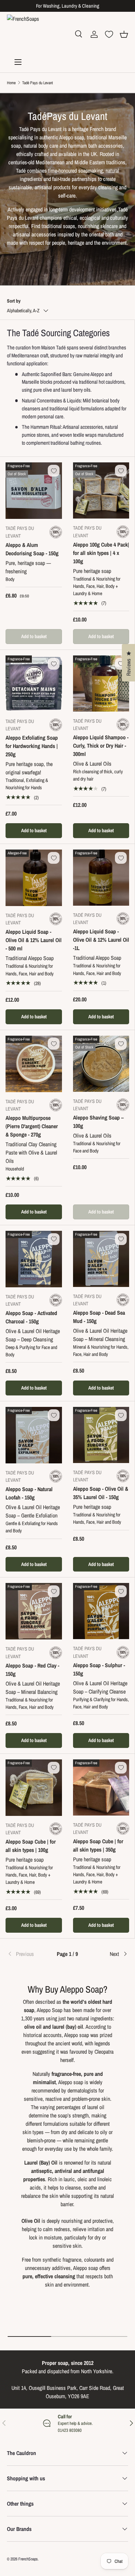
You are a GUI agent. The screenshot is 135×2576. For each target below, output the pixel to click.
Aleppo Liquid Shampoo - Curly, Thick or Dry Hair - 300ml (101, 746)
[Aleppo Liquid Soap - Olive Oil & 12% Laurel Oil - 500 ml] (34, 878)
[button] (124, 34)
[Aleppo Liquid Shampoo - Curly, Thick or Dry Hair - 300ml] (101, 684)
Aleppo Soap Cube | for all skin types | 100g (31, 1846)
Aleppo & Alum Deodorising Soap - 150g (32, 549)
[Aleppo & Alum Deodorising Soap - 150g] (34, 491)
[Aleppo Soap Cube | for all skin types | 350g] (101, 1787)
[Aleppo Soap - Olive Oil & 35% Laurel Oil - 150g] (101, 1435)
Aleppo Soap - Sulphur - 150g (99, 1669)
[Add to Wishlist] (54, 471)
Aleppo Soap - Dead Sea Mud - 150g (99, 1317)
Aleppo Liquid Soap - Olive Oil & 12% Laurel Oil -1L (101, 940)
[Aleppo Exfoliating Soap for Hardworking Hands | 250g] (34, 684)
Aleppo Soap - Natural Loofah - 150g (29, 1493)
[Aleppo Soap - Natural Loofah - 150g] (34, 1435)
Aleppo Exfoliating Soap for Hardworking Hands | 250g (32, 746)
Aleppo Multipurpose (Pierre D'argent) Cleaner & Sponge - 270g (32, 1126)
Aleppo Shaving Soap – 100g (98, 1122)
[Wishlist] (109, 34)
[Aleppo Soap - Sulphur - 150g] (101, 1611)
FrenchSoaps (28, 2559)
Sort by (14, 301)
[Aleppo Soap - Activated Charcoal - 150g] (34, 1259)
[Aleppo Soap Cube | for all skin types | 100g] (34, 1788)
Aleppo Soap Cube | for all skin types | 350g (98, 1845)
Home (11, 83)
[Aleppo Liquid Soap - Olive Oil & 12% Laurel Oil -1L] (101, 878)
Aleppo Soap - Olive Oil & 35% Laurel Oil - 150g (101, 1493)
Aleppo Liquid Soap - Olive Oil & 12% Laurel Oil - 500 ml (34, 940)
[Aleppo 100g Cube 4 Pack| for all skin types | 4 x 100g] (101, 490)
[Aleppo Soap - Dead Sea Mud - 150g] (101, 1259)
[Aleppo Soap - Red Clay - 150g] (34, 1611)
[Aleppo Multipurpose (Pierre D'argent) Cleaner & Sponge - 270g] (34, 1064)
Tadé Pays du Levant (38, 83)
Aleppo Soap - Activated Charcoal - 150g (31, 1317)
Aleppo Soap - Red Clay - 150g (32, 1670)
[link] (27, 1954)
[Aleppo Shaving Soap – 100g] (101, 1064)
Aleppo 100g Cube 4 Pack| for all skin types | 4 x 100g (101, 553)
